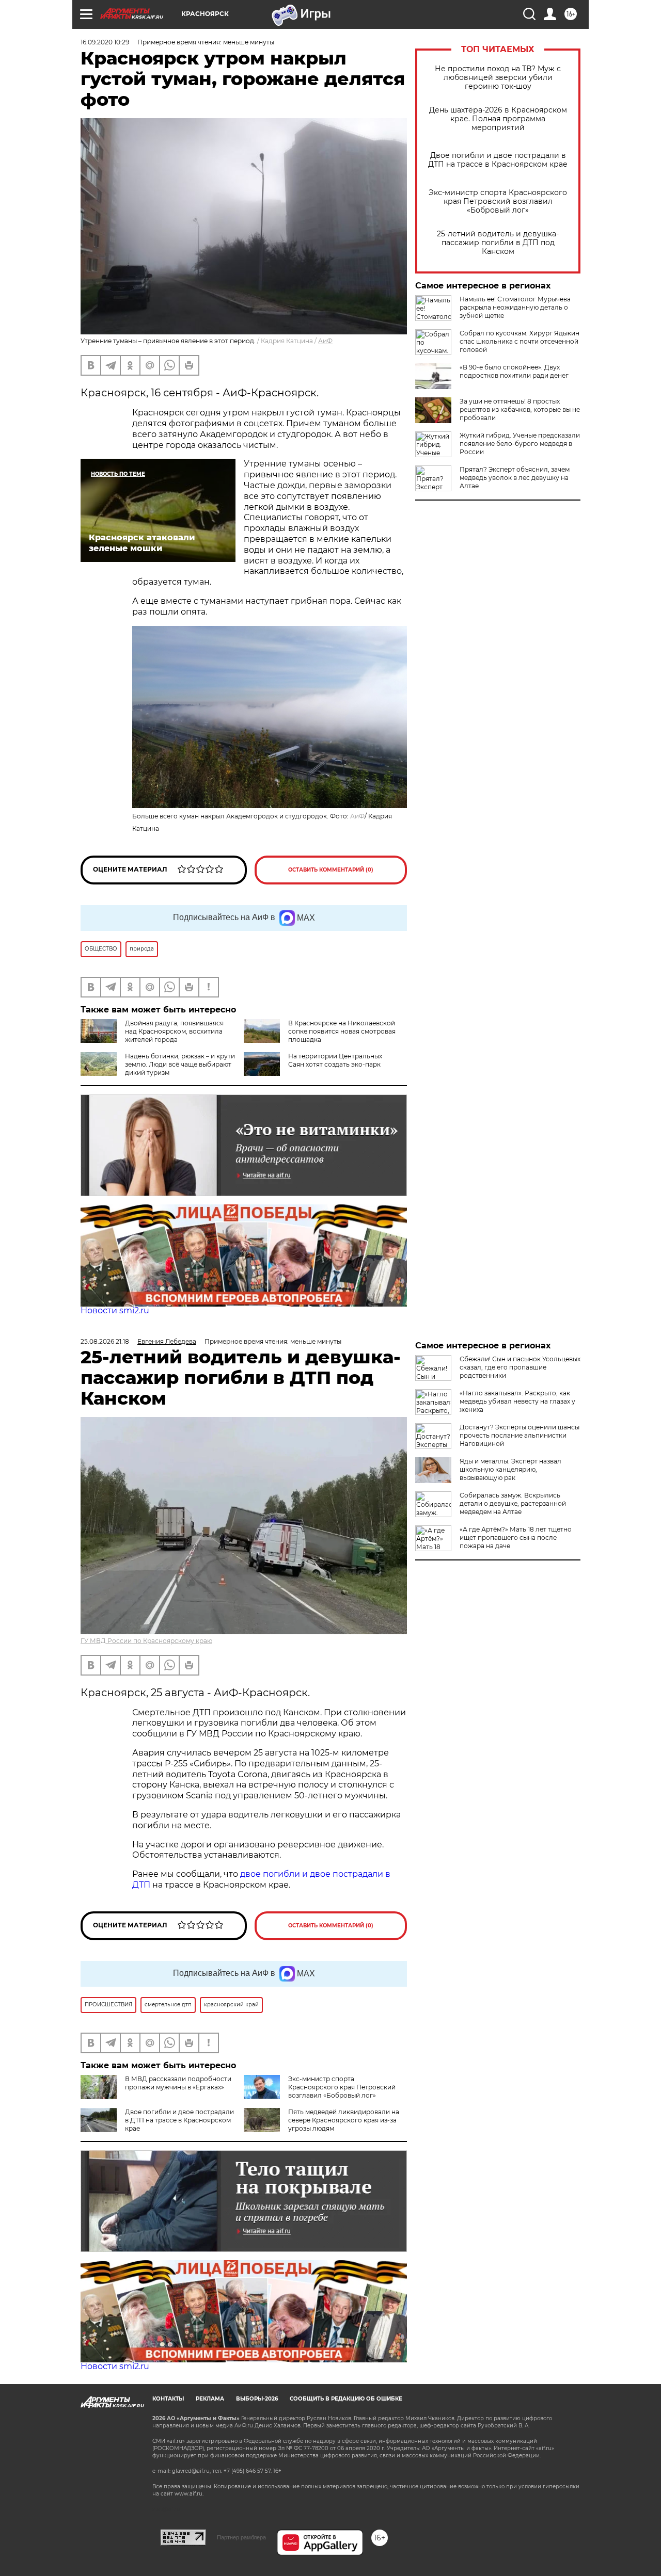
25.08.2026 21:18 (105, 1341)
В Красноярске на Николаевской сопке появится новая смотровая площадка (342, 1031)
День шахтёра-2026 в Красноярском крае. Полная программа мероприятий (498, 119)
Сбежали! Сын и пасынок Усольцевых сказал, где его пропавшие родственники (520, 1367)
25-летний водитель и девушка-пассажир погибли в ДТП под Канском (498, 243)
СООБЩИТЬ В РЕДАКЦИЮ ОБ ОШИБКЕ (346, 2399)
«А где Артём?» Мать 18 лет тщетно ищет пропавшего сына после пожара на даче (516, 1537)
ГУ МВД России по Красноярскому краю (146, 1641)
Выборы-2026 (257, 2399)
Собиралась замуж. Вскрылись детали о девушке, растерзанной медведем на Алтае (513, 1503)
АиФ (325, 341)
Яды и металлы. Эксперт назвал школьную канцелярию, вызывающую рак (510, 1469)
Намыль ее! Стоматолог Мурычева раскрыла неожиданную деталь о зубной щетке (515, 307)
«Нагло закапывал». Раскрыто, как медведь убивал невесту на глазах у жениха (517, 1401)
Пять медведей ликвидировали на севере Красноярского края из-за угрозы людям (344, 2120)
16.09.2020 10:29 (105, 42)
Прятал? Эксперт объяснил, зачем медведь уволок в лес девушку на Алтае (515, 478)
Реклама (210, 2399)
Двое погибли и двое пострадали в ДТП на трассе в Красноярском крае (498, 160)
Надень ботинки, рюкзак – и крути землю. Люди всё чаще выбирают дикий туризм (180, 1064)
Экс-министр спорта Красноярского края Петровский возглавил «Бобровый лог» (498, 202)
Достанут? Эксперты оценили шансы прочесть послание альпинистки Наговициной (520, 1435)
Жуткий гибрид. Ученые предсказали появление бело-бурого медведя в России (520, 444)
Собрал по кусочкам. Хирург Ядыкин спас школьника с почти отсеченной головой (520, 341)
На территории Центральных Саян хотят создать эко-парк (335, 1060)
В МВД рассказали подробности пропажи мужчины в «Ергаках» (178, 2083)
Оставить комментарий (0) (331, 870)
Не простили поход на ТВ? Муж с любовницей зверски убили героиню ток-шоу (498, 78)
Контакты (168, 2399)
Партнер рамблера (241, 2537)
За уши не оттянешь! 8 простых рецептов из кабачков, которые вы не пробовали (520, 409)
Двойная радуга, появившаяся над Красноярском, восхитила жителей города (174, 1031)
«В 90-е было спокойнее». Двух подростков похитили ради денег (514, 371)
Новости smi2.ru (115, 1310)
